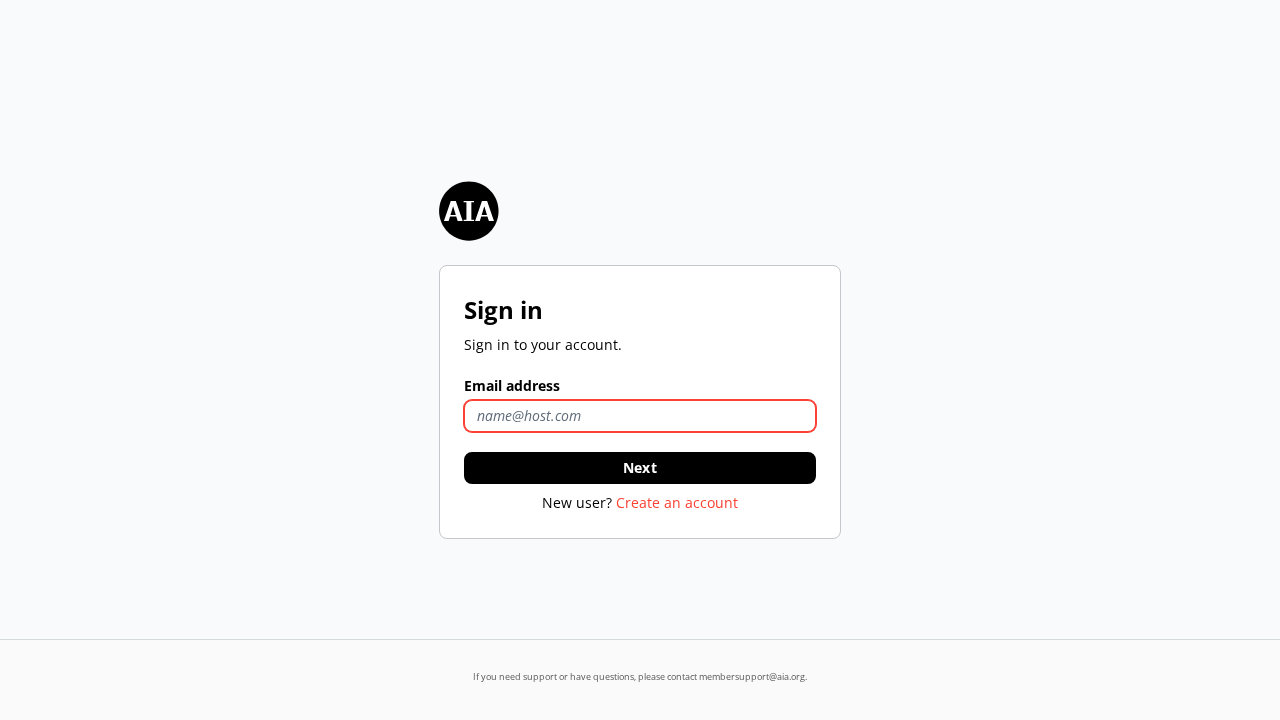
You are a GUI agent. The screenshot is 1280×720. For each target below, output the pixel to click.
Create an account (677, 502)
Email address (512, 385)
